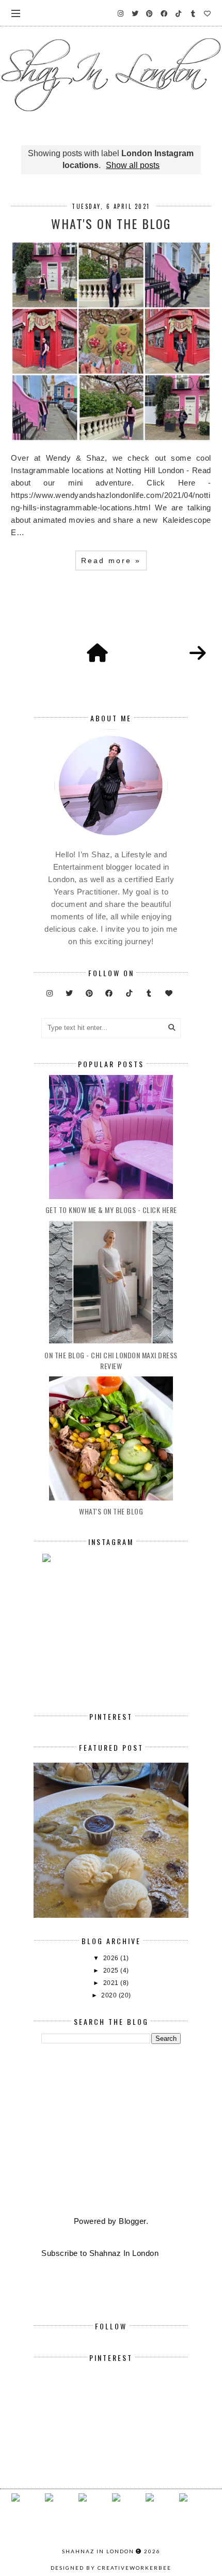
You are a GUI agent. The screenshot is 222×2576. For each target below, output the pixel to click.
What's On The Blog (111, 223)
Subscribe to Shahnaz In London (100, 2253)
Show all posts (133, 165)
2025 (112, 1971)
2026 (112, 1958)
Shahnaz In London (98, 2551)
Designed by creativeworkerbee (111, 2568)
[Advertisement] (111, 2131)
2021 (112, 1983)
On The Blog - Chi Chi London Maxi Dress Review (111, 1360)
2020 (110, 1995)
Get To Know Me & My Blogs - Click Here (111, 1210)
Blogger (132, 2221)
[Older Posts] (198, 654)
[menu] (16, 13)
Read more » (111, 560)
